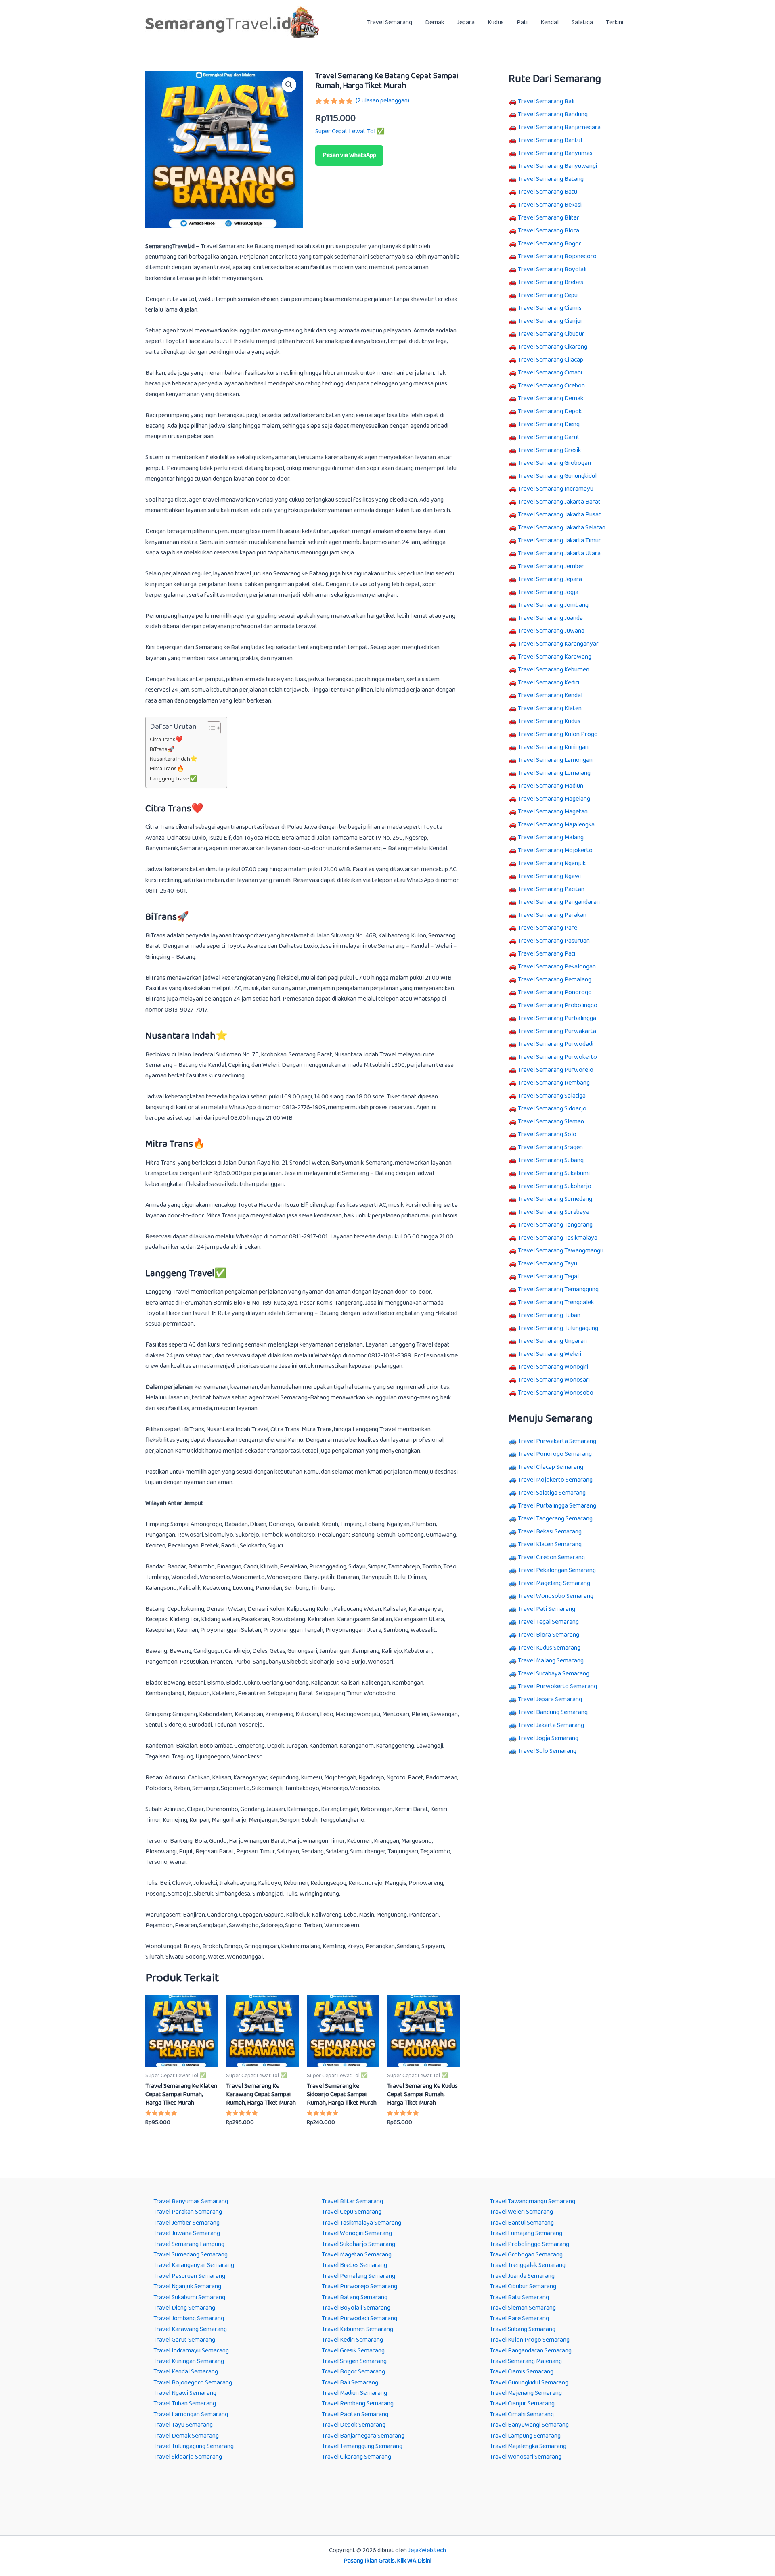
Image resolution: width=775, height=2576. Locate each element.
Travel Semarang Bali (546, 101)
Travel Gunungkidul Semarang (529, 2383)
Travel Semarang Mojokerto (555, 850)
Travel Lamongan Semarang (191, 2414)
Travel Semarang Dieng (549, 424)
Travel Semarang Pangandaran (559, 902)
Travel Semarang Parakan (552, 915)
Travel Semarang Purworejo (556, 1070)
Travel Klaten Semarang (550, 1544)
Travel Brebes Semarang (354, 2265)
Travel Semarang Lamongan (555, 760)
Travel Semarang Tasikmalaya (558, 1238)
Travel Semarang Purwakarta (557, 1031)
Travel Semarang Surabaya (554, 1212)
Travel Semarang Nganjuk (552, 863)
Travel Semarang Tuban (549, 1315)
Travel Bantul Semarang (522, 2223)
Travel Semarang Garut (549, 437)
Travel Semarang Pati (547, 954)
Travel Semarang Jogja (548, 592)
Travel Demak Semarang (186, 2436)
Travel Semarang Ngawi (549, 876)
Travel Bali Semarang (350, 2383)
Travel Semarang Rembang (554, 1083)
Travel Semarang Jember (551, 566)
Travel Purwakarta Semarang (557, 1441)
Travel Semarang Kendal (550, 695)
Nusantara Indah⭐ (174, 759)
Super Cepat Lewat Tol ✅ (350, 131)
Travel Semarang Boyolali (552, 269)
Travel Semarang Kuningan (553, 747)
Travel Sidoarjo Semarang (188, 2457)
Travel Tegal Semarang (548, 1622)
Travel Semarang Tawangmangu (561, 1251)
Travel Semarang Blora (549, 231)
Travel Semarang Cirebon (551, 386)
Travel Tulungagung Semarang (194, 2446)
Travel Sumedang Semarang (191, 2255)
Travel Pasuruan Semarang (189, 2276)
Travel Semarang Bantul (550, 140)
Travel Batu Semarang (519, 2297)
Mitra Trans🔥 (167, 769)
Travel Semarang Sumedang (555, 1199)
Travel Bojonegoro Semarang (193, 2383)
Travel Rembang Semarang (358, 2403)
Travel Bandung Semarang (553, 1712)
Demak (435, 22)
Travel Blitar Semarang (352, 2201)
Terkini (615, 22)
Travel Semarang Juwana (551, 631)
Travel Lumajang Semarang (526, 2233)
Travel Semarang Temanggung (558, 1289)
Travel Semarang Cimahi (550, 373)
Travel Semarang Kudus (549, 721)
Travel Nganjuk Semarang (187, 2286)
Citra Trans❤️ (166, 740)
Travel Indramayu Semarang (191, 2351)
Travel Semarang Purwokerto (557, 1057)
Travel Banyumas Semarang (191, 2201)
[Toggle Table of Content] (210, 728)
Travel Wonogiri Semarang (357, 2233)
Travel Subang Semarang (523, 2329)
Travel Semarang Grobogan (554, 463)
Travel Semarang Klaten (550, 708)
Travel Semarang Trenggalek (556, 1302)
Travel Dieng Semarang (184, 2308)
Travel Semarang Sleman (551, 1122)
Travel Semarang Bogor (550, 244)
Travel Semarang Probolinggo (558, 1005)
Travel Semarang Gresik (549, 450)
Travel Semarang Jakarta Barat (559, 502)
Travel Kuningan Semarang (189, 2361)
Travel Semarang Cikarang (553, 347)
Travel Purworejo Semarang (359, 2286)
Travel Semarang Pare (548, 928)
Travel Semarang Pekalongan (557, 967)
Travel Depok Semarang (354, 2425)
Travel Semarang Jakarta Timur (559, 540)
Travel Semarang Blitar (549, 218)
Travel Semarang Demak (551, 398)
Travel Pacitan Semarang (355, 2414)
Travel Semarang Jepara (550, 579)
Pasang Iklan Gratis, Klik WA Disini (387, 2561)
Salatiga (582, 22)
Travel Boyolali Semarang (356, 2308)
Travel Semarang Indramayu (556, 489)
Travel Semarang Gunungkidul (557, 476)
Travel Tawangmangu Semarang (532, 2201)
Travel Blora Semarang (549, 1635)
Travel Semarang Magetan (553, 812)
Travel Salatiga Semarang (552, 1493)
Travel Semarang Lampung (189, 2244)
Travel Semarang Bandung (553, 114)
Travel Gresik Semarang (353, 2351)
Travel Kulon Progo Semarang (530, 2340)
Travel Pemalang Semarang (358, 2276)
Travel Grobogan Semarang (526, 2255)
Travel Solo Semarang (547, 1751)
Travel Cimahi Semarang (522, 2414)
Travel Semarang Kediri (549, 683)
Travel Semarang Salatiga (552, 1096)
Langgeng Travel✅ (173, 779)
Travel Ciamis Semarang (522, 2372)
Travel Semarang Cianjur (550, 321)
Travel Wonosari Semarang (526, 2457)
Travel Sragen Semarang (354, 2361)
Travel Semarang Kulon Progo (558, 734)
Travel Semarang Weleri (550, 1354)
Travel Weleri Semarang (521, 2212)
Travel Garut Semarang (184, 2340)
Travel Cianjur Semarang (522, 2403)
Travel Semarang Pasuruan (554, 941)
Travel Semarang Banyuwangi (557, 166)
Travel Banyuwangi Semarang (529, 2425)
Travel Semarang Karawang (555, 657)
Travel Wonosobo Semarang (556, 1596)
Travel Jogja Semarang (548, 1738)
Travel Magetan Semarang (357, 2255)
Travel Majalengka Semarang (528, 2446)
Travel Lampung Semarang (525, 2436)
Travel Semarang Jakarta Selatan (562, 528)
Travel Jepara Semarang (550, 1699)
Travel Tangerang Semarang (555, 1519)
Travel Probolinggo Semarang (529, 2244)
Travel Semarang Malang (551, 837)
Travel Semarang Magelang (554, 799)
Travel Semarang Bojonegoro (557, 256)
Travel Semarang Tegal (548, 1276)
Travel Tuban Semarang (185, 2403)
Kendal (550, 22)
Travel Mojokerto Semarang (555, 1480)
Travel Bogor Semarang (353, 2372)
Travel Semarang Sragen (550, 1147)
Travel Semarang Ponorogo (555, 992)
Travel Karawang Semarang (190, 2329)
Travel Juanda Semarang (522, 2276)
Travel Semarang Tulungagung (558, 1328)
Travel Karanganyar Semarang (194, 2265)
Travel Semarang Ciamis (550, 308)
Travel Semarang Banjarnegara (559, 127)
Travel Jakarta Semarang (551, 1725)
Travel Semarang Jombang (553, 605)
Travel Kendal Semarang (186, 2372)
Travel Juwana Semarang (187, 2233)
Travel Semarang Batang (551, 179)
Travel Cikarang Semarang (356, 2457)
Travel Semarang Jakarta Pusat (559, 515)
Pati (522, 22)
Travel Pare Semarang (519, 2318)
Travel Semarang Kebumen (554, 670)
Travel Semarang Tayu (548, 1264)
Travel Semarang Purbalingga (557, 1018)
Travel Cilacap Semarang (551, 1467)
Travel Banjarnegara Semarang (363, 2436)
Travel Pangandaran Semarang (531, 2351)
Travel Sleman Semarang (523, 2308)
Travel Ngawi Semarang (185, 2393)
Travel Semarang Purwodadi (556, 1044)
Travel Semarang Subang (551, 1160)
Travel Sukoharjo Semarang (358, 2244)
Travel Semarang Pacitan (551, 889)
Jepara (466, 22)
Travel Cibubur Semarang (523, 2286)
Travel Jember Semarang (186, 2223)
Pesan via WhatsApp (349, 155)
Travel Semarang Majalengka (556, 825)
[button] (289, 85)
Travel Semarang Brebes (551, 282)
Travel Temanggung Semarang (362, 2446)
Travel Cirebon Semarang (551, 1557)
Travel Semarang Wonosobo (556, 1393)
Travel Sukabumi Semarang (189, 2297)
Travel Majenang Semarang (526, 2393)
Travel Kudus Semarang (549, 1648)
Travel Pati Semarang (547, 1609)
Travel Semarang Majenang (526, 2361)
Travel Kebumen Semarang (357, 2329)
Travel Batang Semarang (355, 2297)
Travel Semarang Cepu (548, 295)
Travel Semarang (390, 22)
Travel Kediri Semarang (352, 2340)
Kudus (496, 22)
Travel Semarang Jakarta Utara (559, 553)
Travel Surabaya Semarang (554, 1674)
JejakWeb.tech (427, 2550)
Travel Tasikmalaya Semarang (361, 2223)
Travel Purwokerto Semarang (557, 1686)
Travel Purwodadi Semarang (359, 2318)
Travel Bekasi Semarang (550, 1532)
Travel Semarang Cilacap (551, 360)
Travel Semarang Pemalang (555, 980)
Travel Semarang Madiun (551, 786)
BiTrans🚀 (162, 750)
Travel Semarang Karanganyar (558, 644)
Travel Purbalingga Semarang (557, 1506)
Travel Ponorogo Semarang (555, 1454)
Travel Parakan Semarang (188, 2212)
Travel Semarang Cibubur (551, 334)
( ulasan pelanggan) (382, 101)
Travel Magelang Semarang (554, 1583)
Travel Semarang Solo (547, 1134)
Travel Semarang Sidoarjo (552, 1109)
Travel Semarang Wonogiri (553, 1367)
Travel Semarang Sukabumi (554, 1173)
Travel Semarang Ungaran (552, 1341)
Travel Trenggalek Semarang (528, 2265)
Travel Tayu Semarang (183, 2425)
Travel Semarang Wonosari (554, 1380)
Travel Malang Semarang (551, 1661)
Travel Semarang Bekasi (550, 205)
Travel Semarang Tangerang (555, 1225)
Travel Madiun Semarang (354, 2393)
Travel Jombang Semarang (189, 2318)
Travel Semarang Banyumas (555, 153)
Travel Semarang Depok (550, 411)
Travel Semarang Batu (548, 192)
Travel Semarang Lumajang (554, 773)
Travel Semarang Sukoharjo (555, 1186)
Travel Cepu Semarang (352, 2212)
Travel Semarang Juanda (550, 618)
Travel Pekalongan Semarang (557, 1570)
